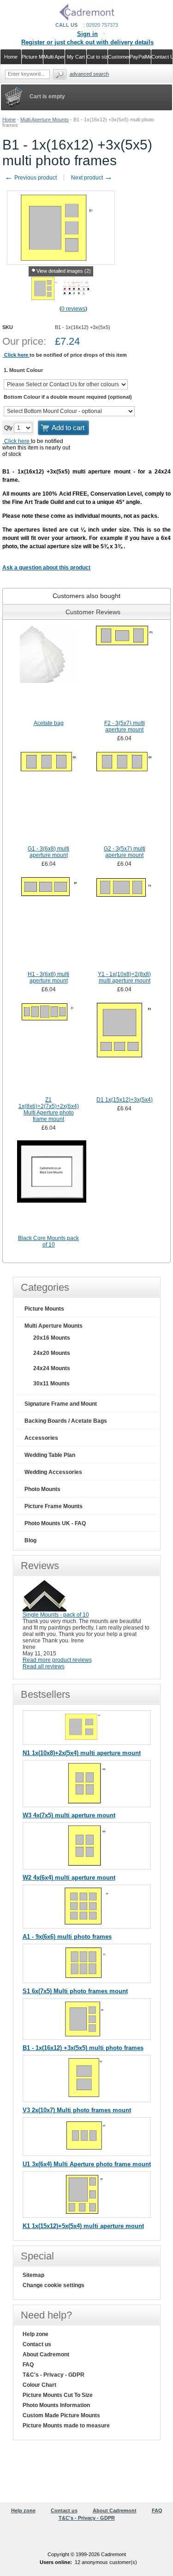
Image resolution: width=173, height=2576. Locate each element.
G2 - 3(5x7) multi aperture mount (125, 852)
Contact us (37, 2344)
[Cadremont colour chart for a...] (76, 299)
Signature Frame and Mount (61, 1404)
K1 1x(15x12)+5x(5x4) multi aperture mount (83, 2226)
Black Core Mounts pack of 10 (48, 1241)
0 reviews (73, 309)
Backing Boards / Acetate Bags (66, 1421)
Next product (92, 178)
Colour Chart (39, 2385)
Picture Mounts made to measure (66, 2426)
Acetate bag (49, 723)
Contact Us (162, 57)
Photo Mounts (42, 1489)
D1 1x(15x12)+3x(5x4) (125, 1100)
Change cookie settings (54, 2285)
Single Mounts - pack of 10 (56, 1615)
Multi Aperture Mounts (45, 120)
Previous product (31, 178)
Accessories (41, 1438)
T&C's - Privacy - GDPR (54, 2375)
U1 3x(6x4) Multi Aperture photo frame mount (87, 2164)
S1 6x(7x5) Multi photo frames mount (75, 1991)
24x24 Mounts (52, 1368)
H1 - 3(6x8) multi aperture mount (48, 977)
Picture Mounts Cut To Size (58, 2395)
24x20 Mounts (52, 1353)
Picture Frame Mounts (54, 1506)
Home (9, 120)
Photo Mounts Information (56, 2405)
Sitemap (33, 2275)
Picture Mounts (44, 1309)
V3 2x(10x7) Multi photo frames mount (77, 2110)
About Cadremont (46, 2354)
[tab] (86, 596)
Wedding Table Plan (50, 1455)
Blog (30, 1540)
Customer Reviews (119, 57)
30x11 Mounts (51, 1384)
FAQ (28, 2365)
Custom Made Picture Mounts (61, 2415)
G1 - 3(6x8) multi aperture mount (48, 852)
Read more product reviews (57, 1660)
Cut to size (98, 57)
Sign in (87, 34)
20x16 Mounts (52, 1338)
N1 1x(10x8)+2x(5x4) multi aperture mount (82, 1753)
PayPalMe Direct (140, 57)
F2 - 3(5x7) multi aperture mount (125, 726)
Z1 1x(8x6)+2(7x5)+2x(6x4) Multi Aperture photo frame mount (49, 1109)
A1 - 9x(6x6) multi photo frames (67, 1937)
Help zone (36, 2334)
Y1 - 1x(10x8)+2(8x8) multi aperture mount (124, 977)
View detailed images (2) (64, 271)
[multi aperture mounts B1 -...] (45, 299)
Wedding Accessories (53, 1472)
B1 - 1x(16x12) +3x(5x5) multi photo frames (83, 2048)
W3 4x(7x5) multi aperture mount (69, 1815)
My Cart (76, 57)
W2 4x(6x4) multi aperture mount (69, 1878)
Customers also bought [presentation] (86, 596)
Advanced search (89, 74)
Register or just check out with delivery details (87, 42)
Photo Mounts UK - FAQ (55, 1523)
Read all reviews (44, 1666)
